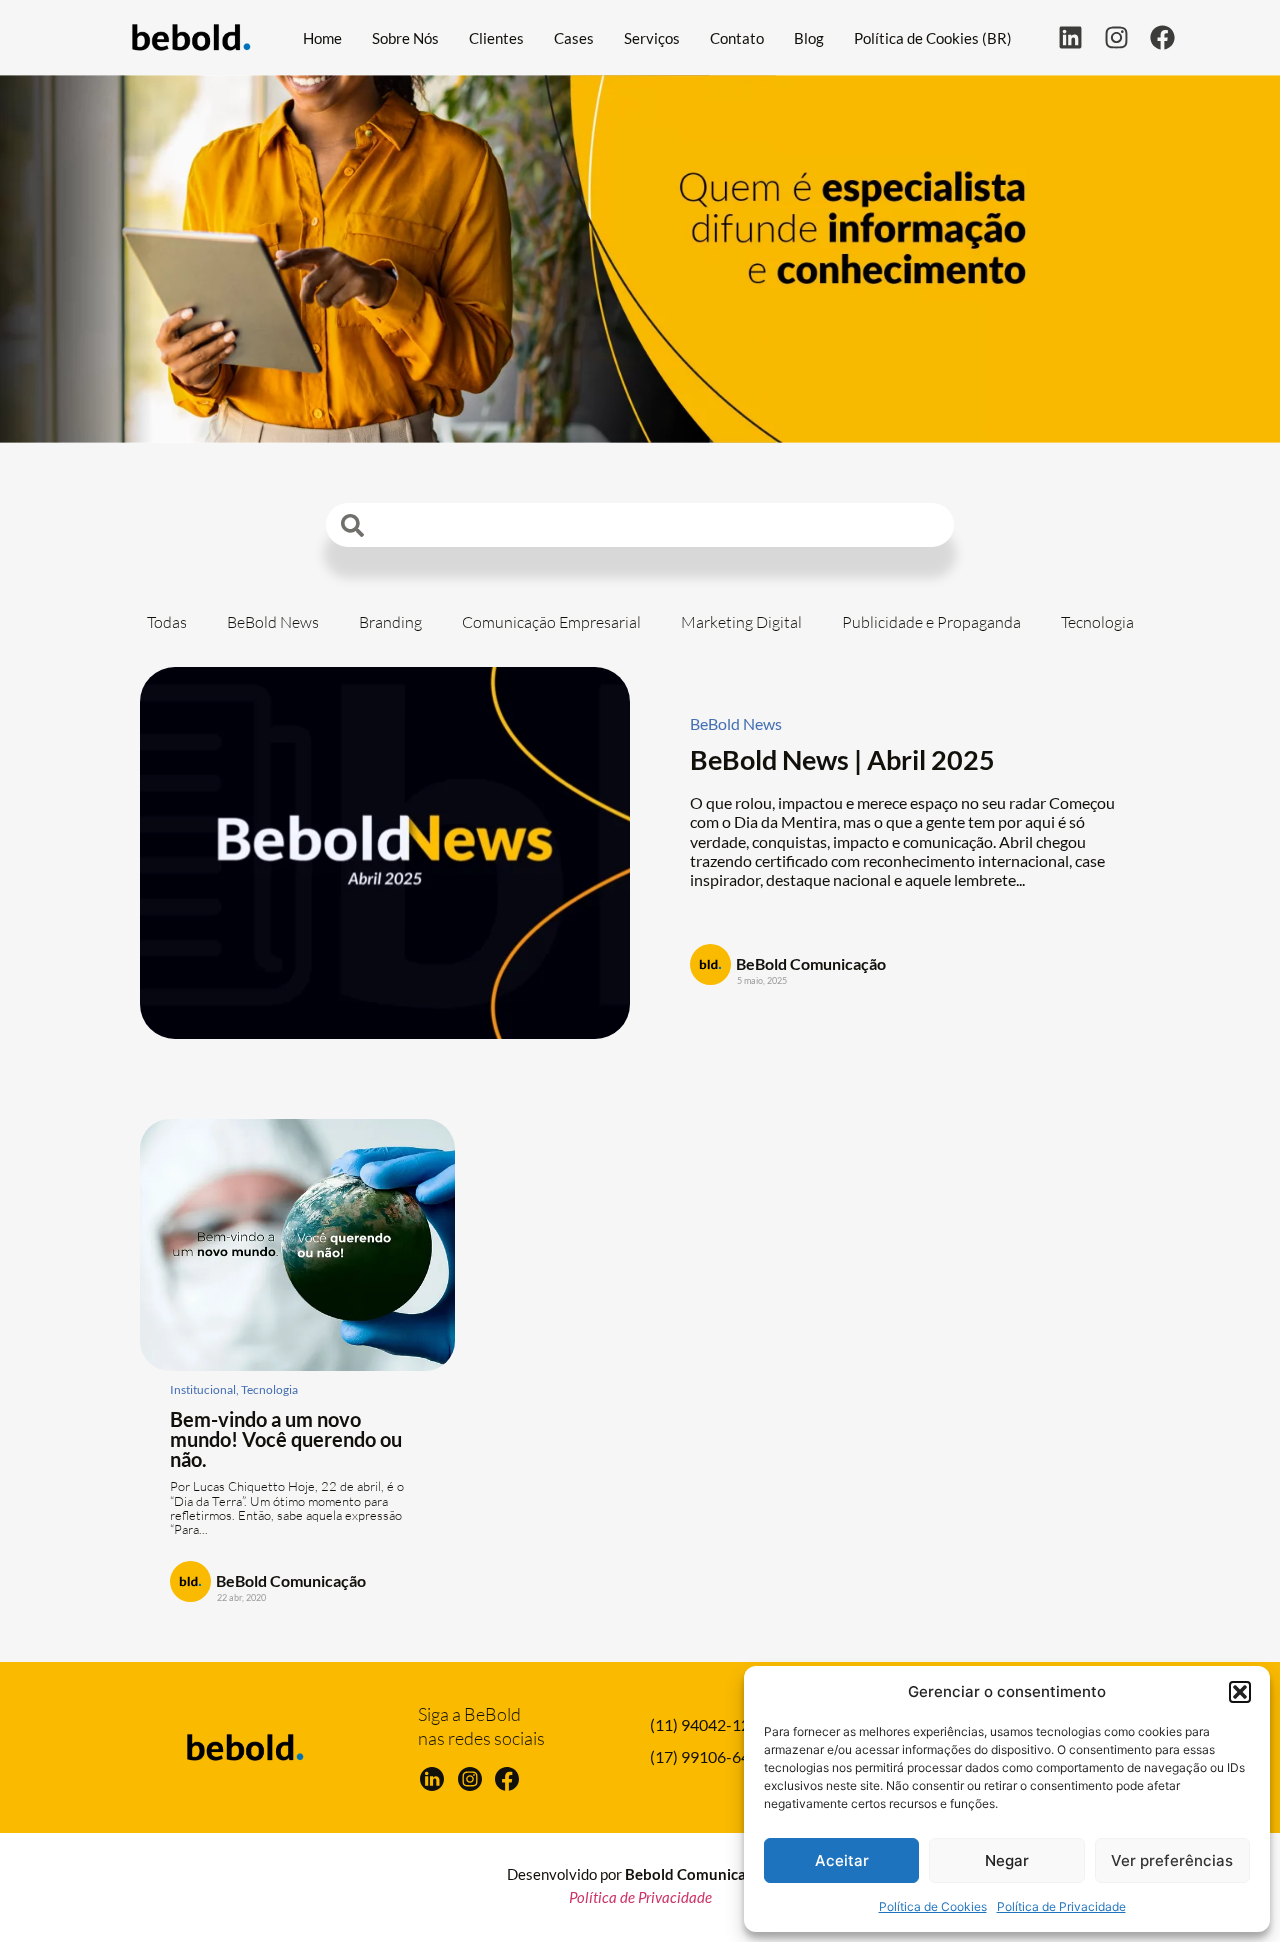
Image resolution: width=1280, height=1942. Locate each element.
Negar (1007, 1860)
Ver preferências (1172, 1860)
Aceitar (842, 1860)
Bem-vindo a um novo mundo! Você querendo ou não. (286, 1439)
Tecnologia (1097, 622)
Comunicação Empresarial (551, 622)
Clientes (496, 38)
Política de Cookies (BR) (933, 38)
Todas (167, 622)
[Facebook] (1162, 37)
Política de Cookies (933, 1906)
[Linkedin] (1070, 37)
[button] (1240, 1692)
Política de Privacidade (1061, 1906)
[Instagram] (1116, 37)
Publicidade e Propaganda (931, 622)
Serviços (652, 38)
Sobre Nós (405, 38)
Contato (737, 38)
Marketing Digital (741, 622)
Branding (390, 622)
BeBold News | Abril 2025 (842, 759)
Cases (574, 38)
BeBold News (273, 622)
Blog (809, 38)
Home (322, 38)
